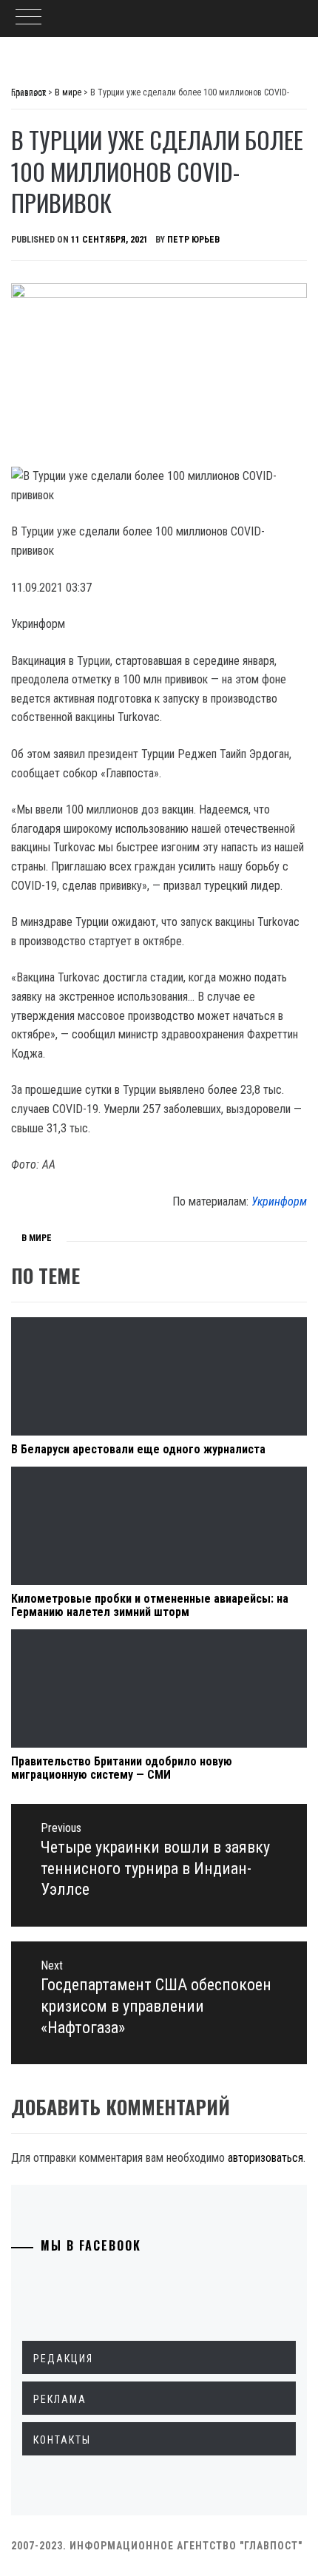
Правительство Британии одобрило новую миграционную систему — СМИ (122, 1768)
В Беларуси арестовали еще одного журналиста (138, 1449)
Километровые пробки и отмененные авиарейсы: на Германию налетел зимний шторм (150, 1605)
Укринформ (279, 1201)
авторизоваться (265, 2158)
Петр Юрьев (193, 240)
